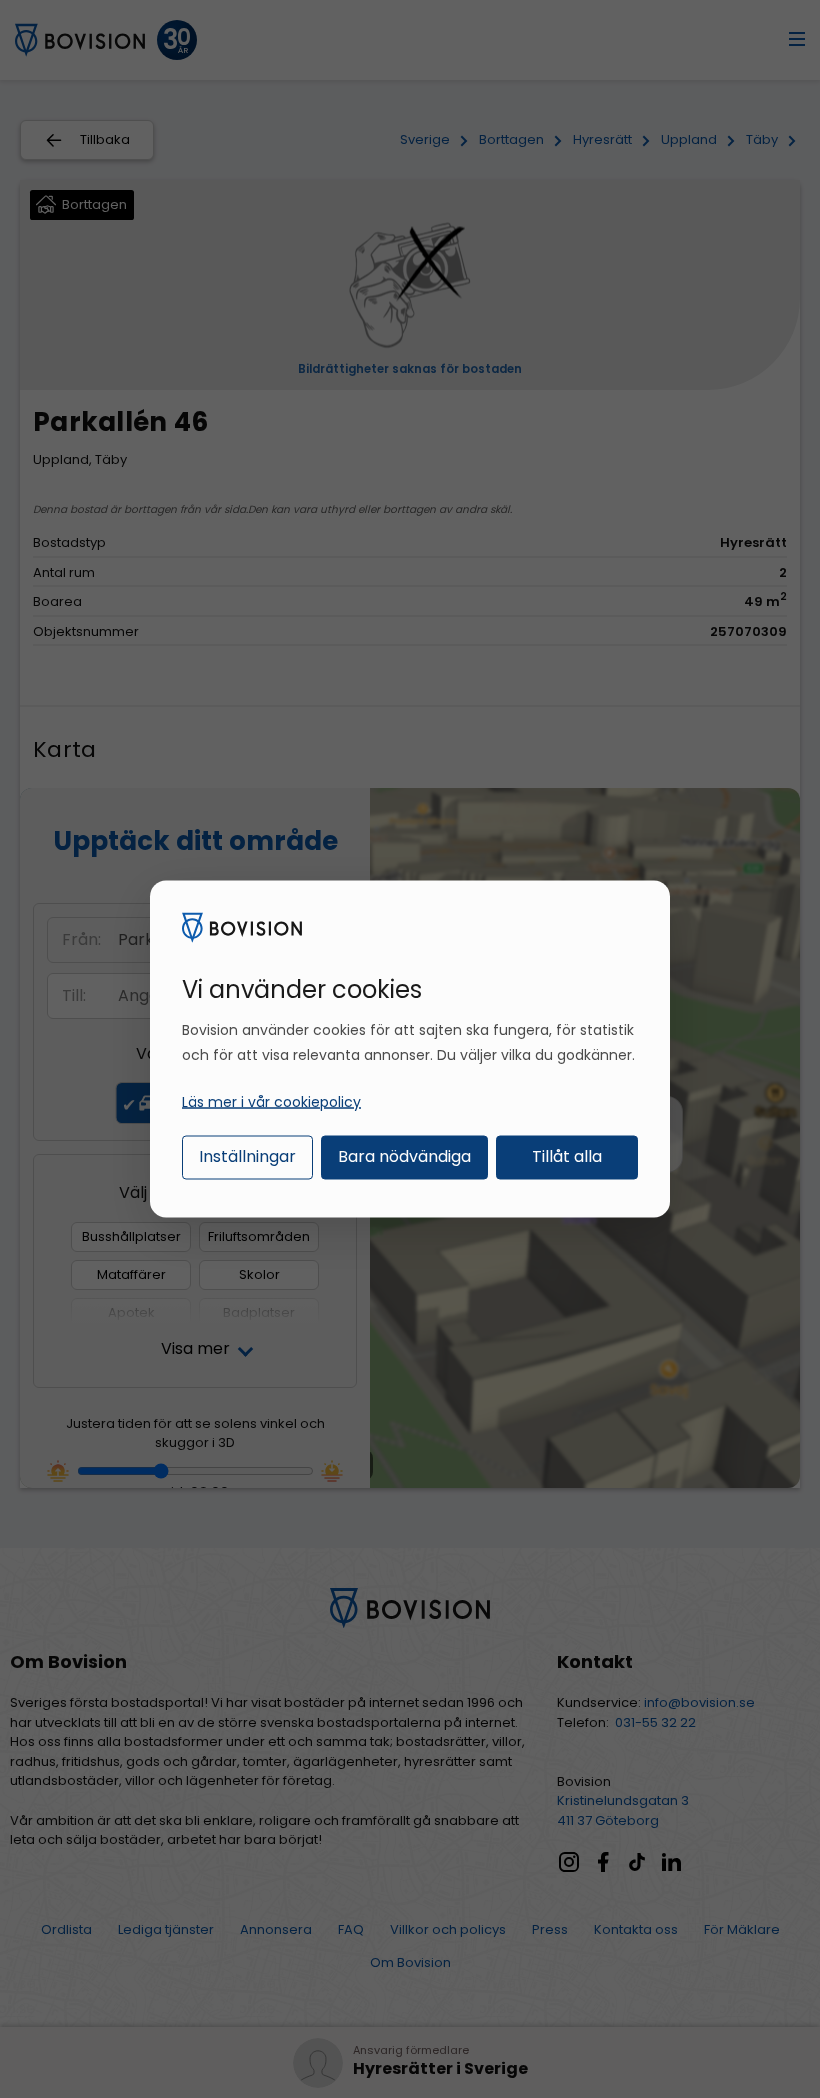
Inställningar (247, 1155)
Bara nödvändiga (404, 1155)
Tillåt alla (567, 1155)
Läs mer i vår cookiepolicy (271, 1101)
